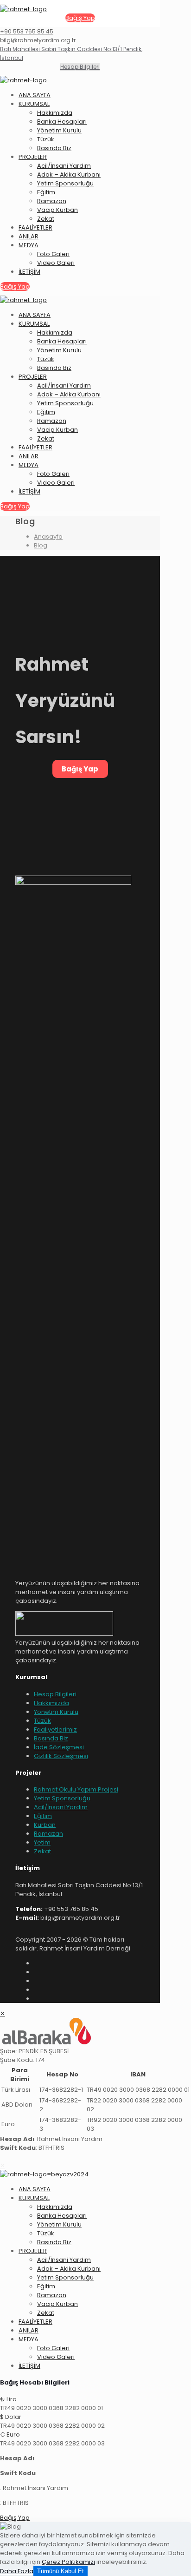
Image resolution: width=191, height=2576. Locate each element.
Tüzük (42, 1721)
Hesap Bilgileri (55, 1694)
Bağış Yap (80, 769)
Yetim (42, 1842)
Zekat (42, 1851)
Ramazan (48, 1834)
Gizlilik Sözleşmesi (61, 1756)
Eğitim (43, 1816)
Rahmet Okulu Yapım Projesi (76, 1789)
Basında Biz (51, 1738)
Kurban (45, 1825)
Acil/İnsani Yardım (61, 1807)
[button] (95, 2404)
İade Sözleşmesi (59, 1747)
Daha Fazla (17, 2571)
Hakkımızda (51, 1703)
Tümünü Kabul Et (60, 2571)
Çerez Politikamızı (68, 2562)
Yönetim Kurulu (56, 1712)
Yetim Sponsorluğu (62, 1798)
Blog (41, 545)
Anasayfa (48, 537)
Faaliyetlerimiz (55, 1729)
